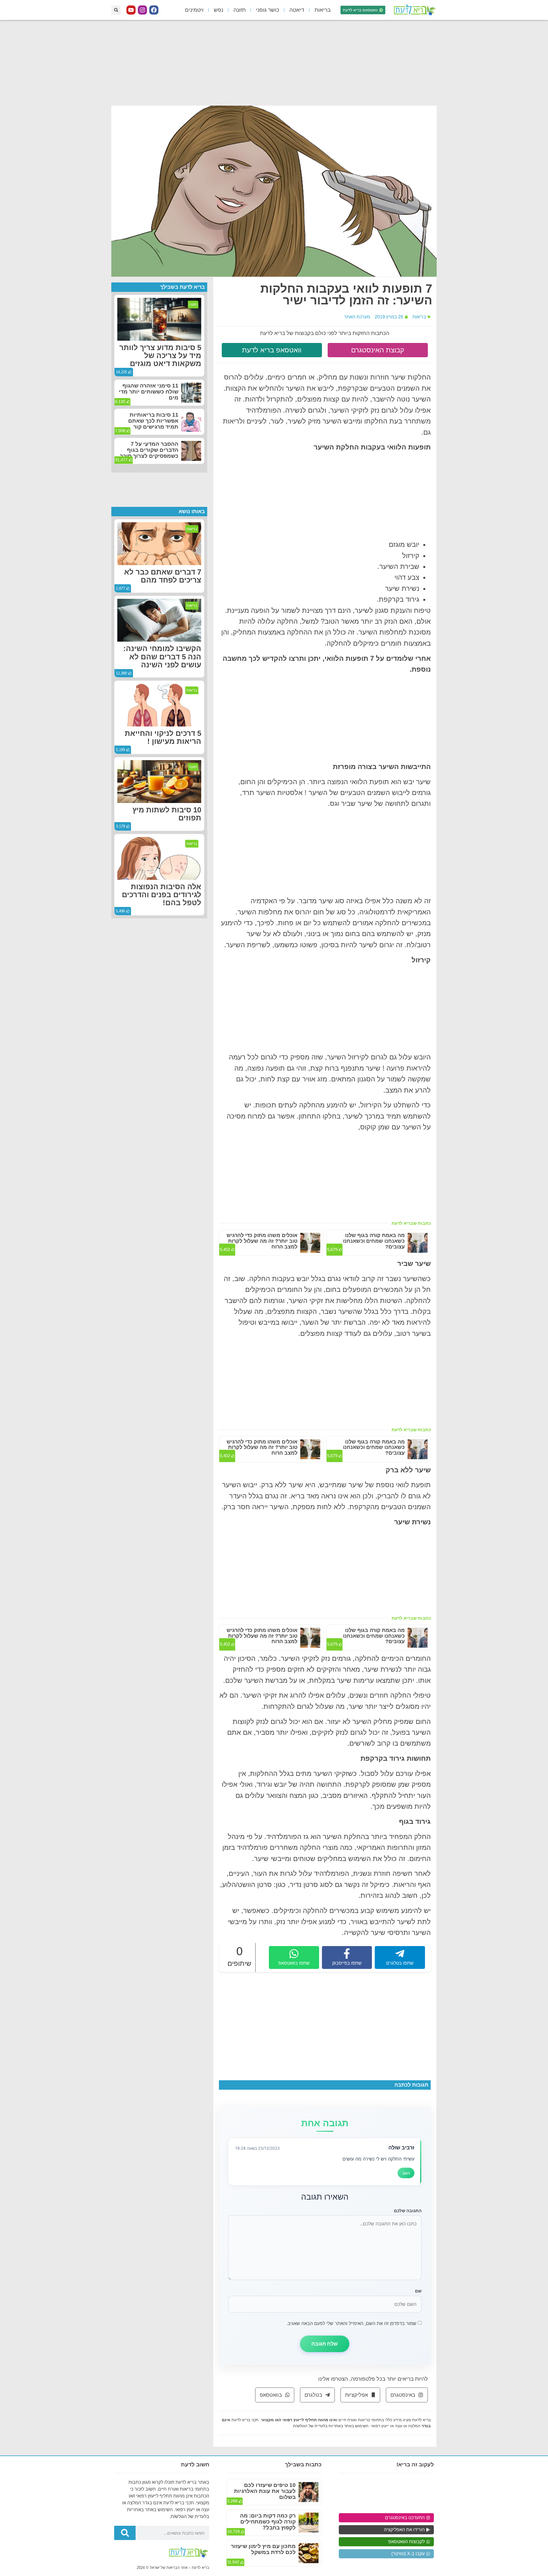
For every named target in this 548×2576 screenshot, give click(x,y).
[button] (116, 10)
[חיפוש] (125, 2533)
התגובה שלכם (408, 2211)
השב (406, 2173)
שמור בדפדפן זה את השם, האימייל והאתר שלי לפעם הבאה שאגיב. (351, 2323)
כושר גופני (268, 10)
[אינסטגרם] (142, 10)
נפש (218, 10)
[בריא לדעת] (414, 10)
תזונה (240, 10)
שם (418, 2291)
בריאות (323, 10)
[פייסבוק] (154, 10)
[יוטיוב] (131, 10)
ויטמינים (194, 10)
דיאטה (297, 10)
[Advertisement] (274, 63)
